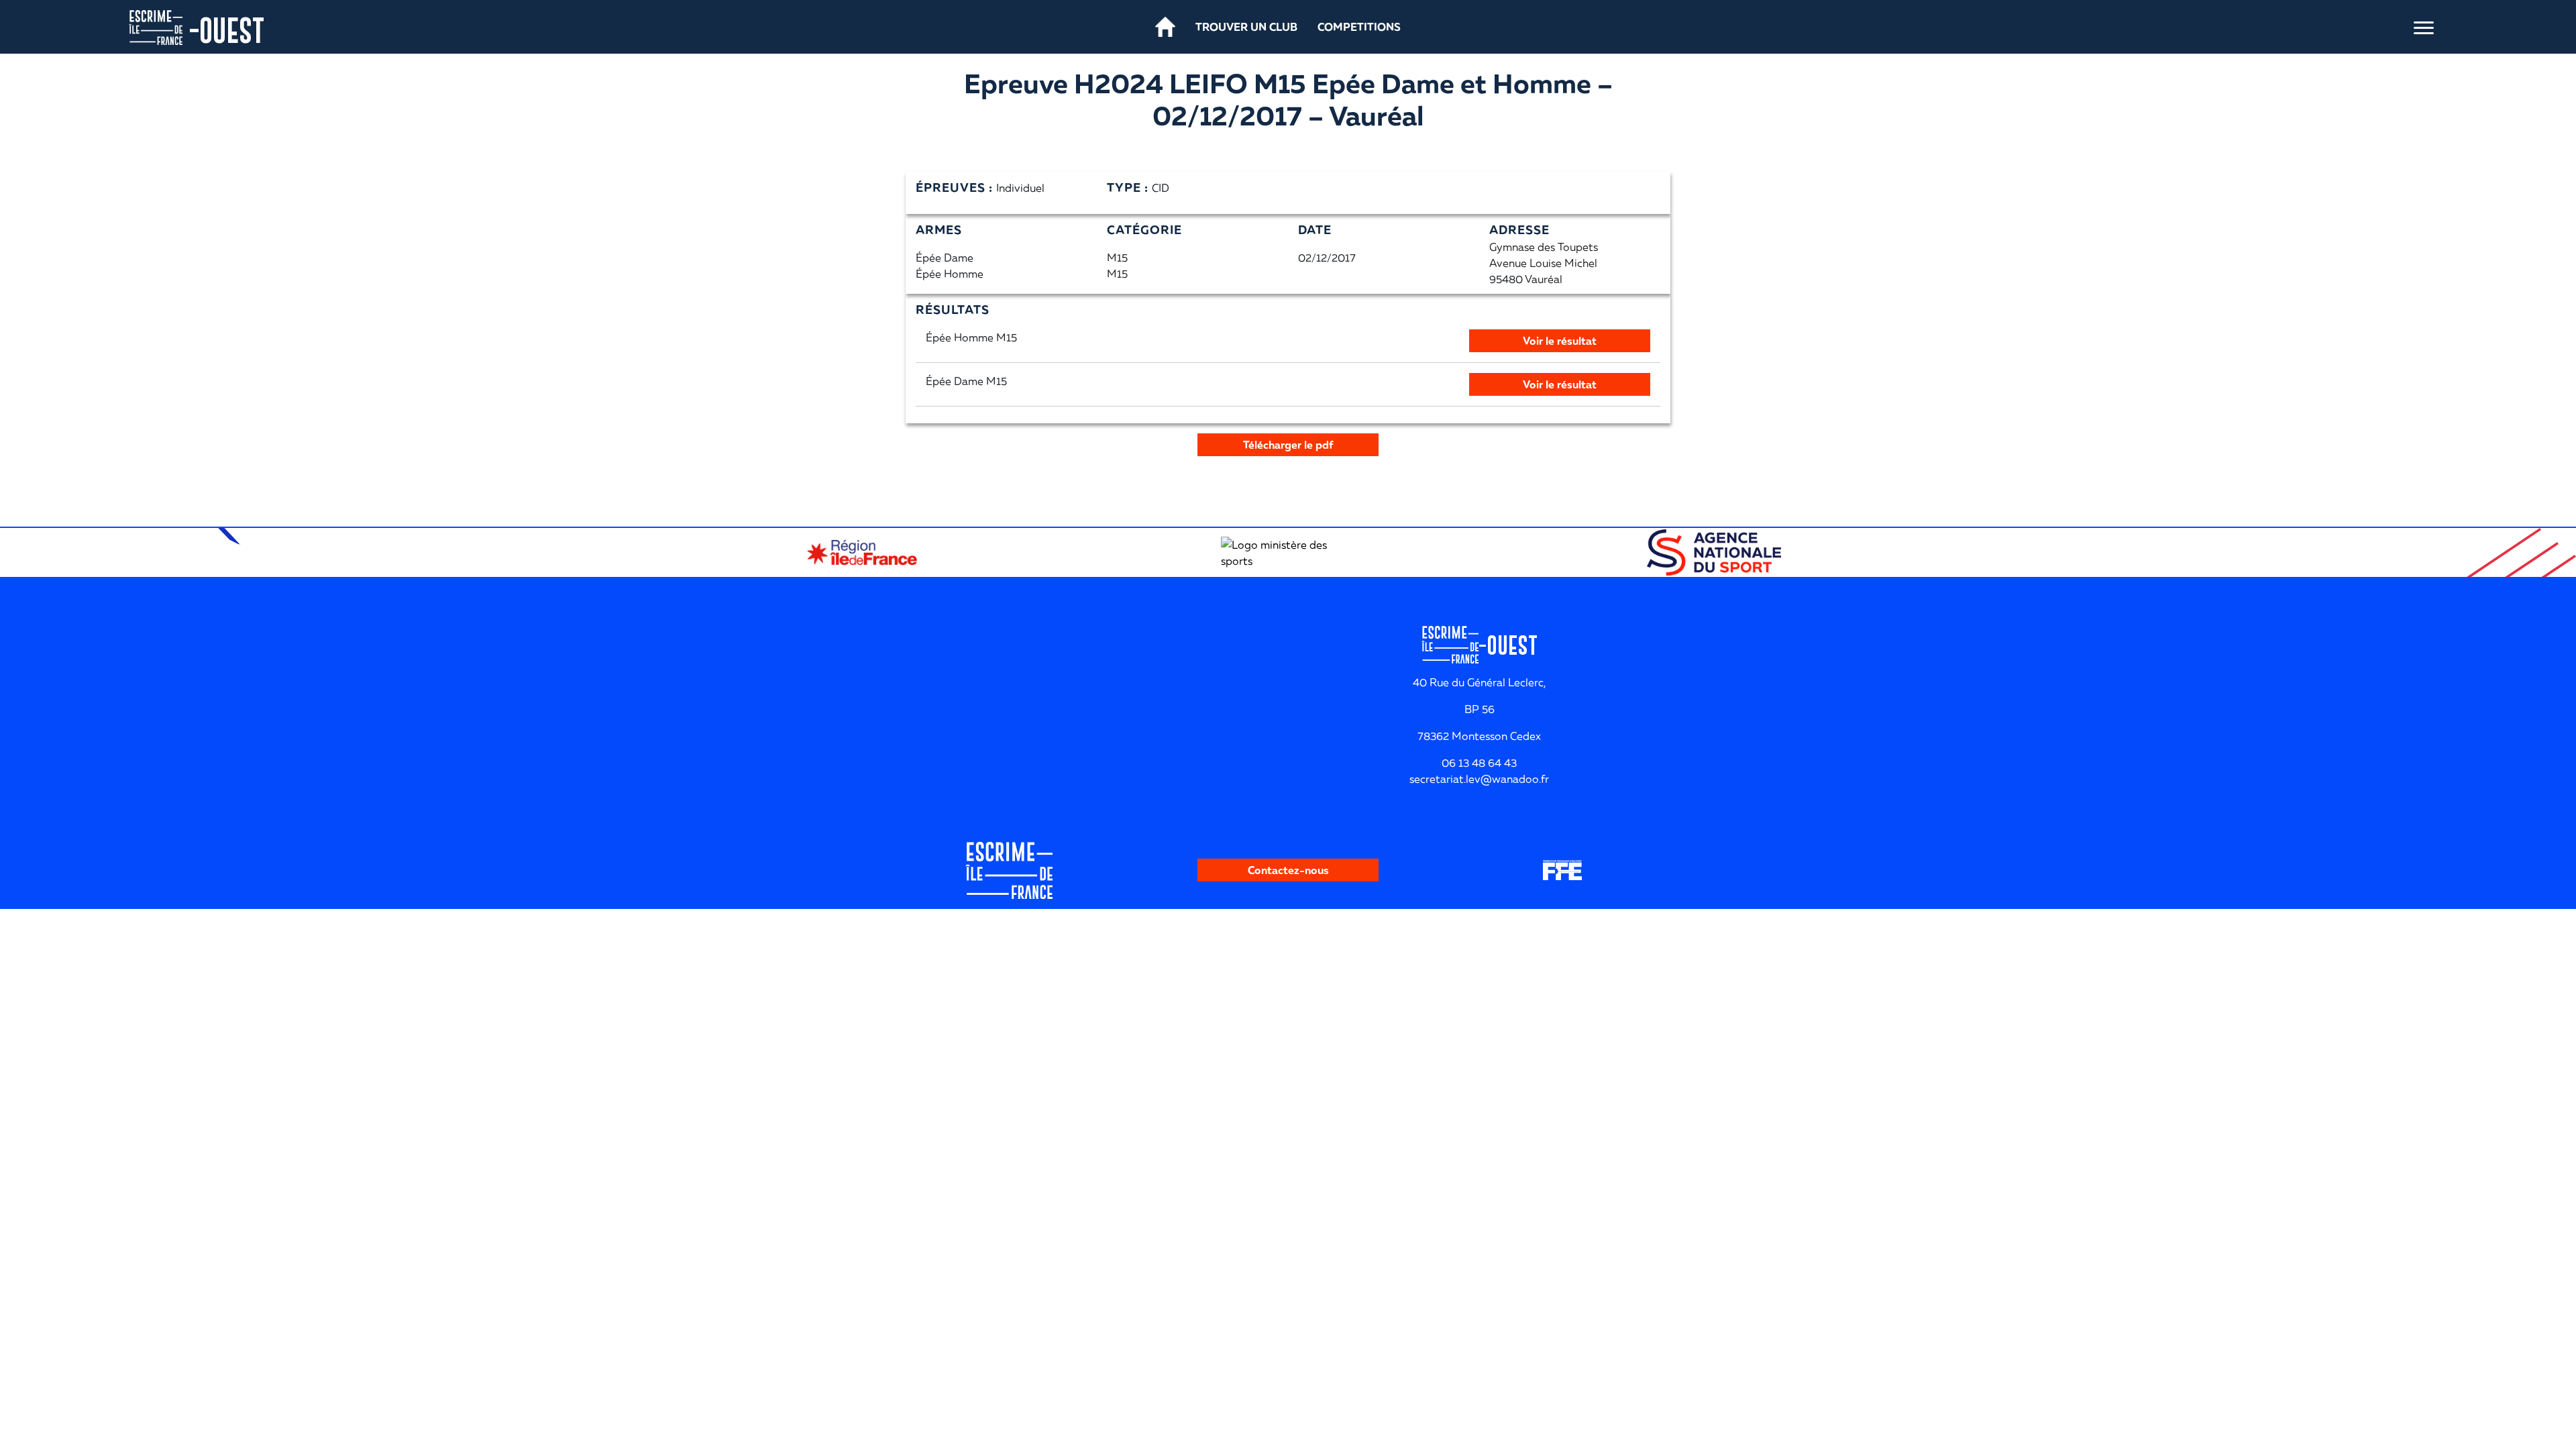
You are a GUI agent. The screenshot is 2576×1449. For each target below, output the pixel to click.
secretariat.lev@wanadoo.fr (1479, 779)
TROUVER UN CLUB (1246, 27)
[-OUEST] (156, 26)
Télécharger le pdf (1288, 445)
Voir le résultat (1560, 341)
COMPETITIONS (1359, 27)
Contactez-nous (1288, 870)
